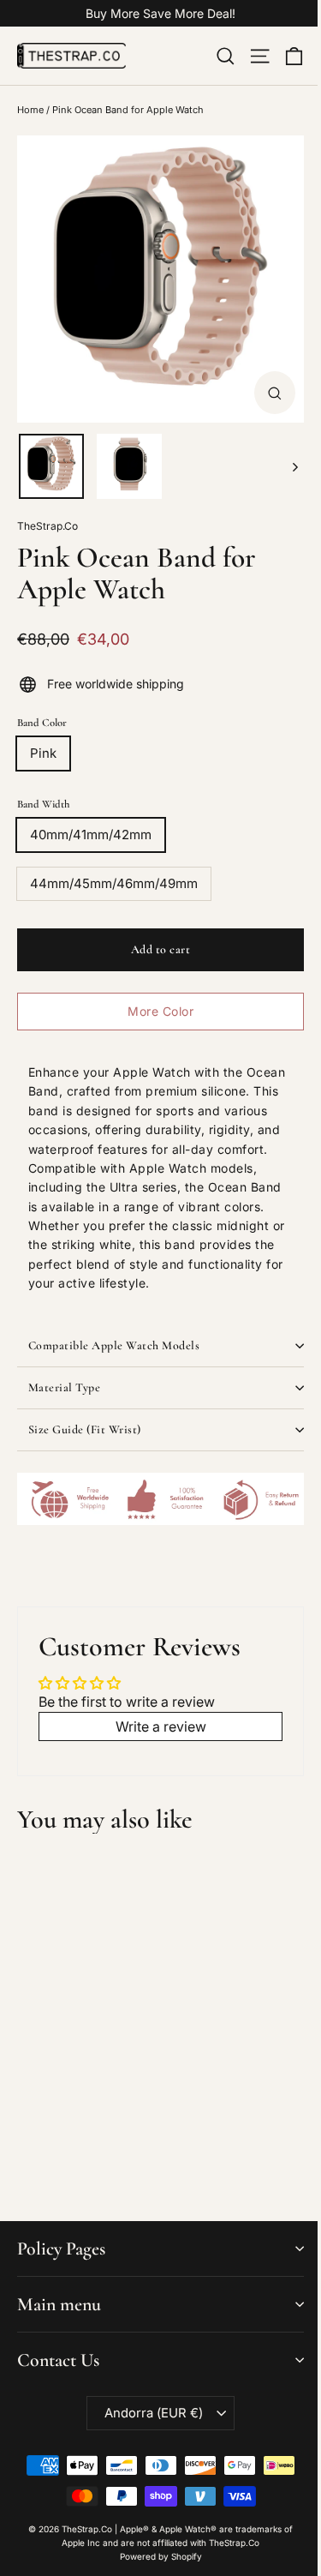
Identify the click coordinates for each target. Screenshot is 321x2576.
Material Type (65, 1387)
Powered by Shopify (161, 2556)
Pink (43, 753)
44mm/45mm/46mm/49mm (114, 883)
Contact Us (58, 2360)
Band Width (43, 804)
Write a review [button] (161, 1726)
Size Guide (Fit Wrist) (85, 1429)
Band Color (42, 723)
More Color (160, 1011)
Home (30, 110)
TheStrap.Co (48, 526)
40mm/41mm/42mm (91, 835)
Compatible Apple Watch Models (114, 1345)
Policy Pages (61, 2249)
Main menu (59, 2304)
